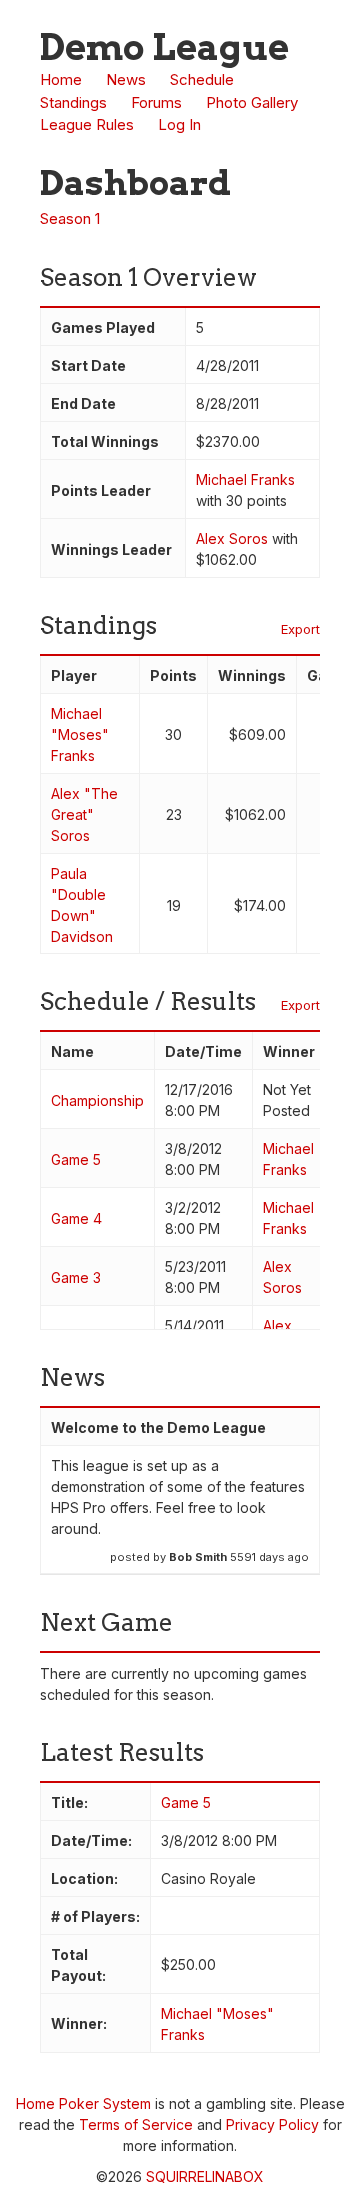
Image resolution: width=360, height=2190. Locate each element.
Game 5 (76, 1159)
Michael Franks (245, 479)
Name (72, 1051)
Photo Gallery (252, 102)
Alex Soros (232, 538)
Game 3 (76, 1277)
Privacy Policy (272, 2124)
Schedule (202, 79)
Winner (289, 1051)
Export (300, 629)
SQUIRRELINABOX (205, 2176)
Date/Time (203, 1051)
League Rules (87, 124)
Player (74, 675)
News (126, 79)
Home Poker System (83, 2103)
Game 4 (76, 1218)
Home (61, 79)
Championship (97, 1100)
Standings (73, 102)
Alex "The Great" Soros (84, 814)
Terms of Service (136, 2124)
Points (173, 675)
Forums (156, 102)
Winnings (252, 675)
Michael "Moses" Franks (80, 734)
